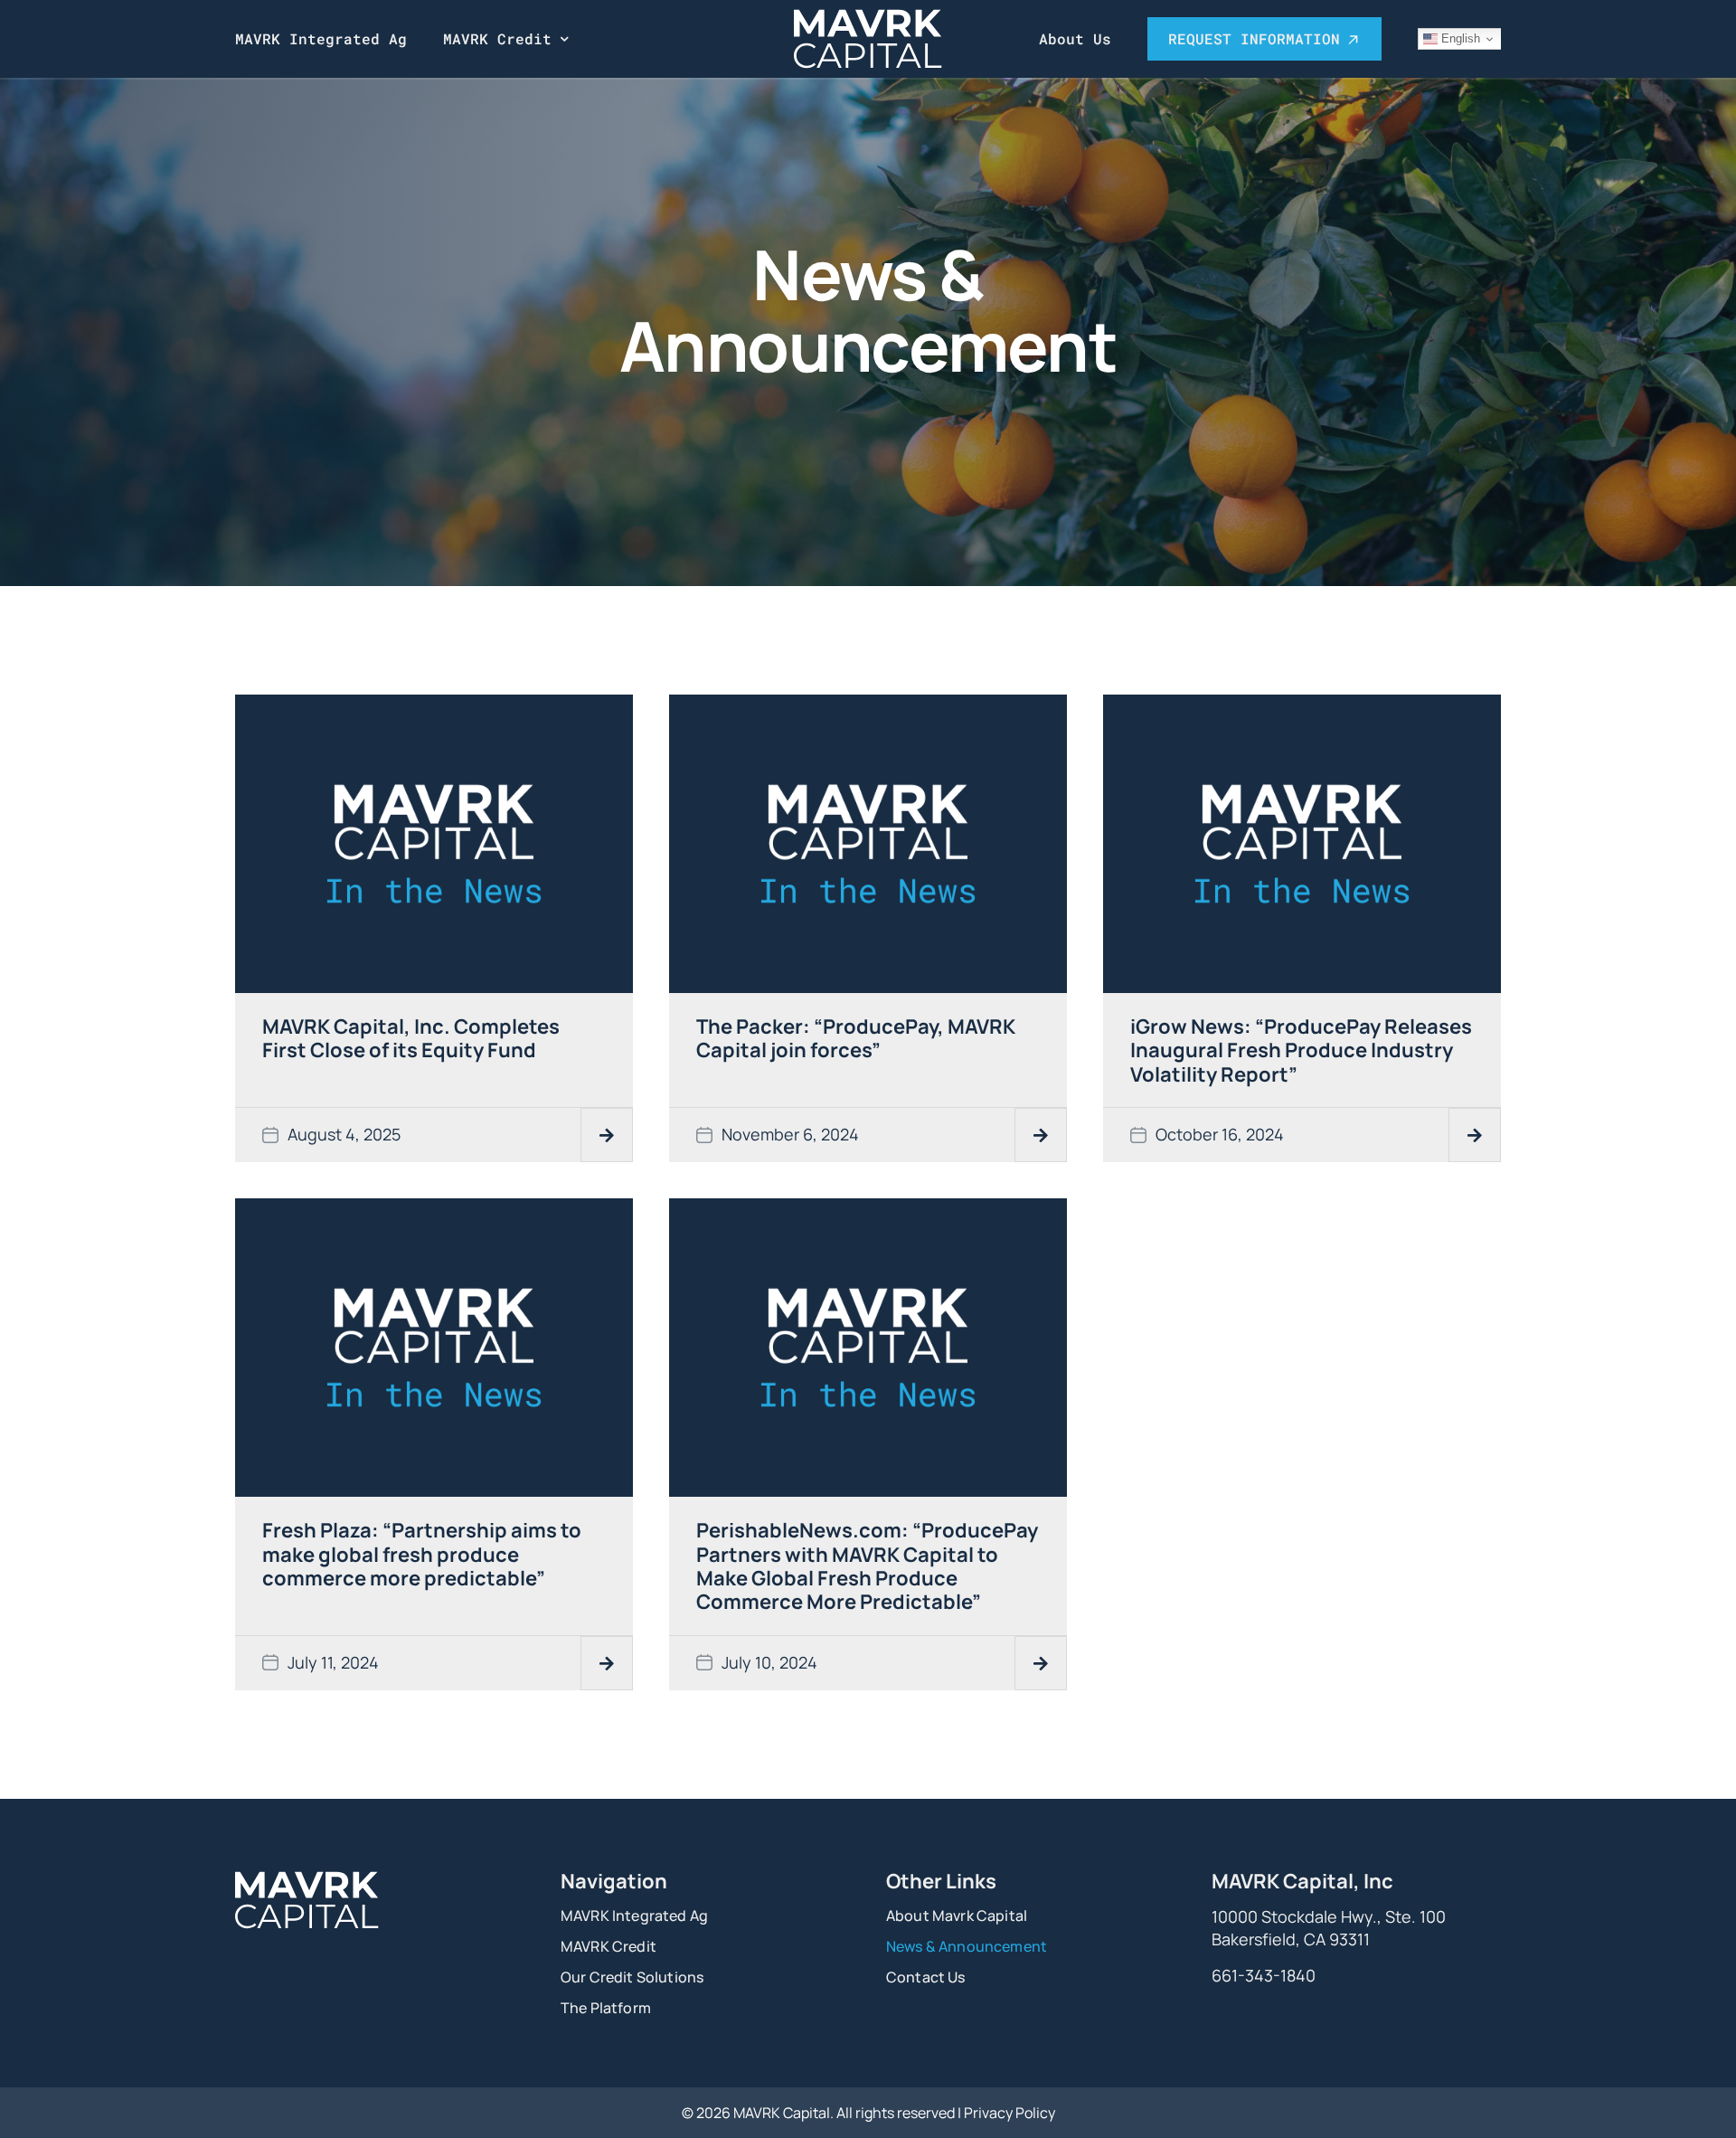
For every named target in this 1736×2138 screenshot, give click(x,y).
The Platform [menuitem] (606, 2008)
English (1459, 38)
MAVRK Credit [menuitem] (497, 38)
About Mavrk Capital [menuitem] (957, 1916)
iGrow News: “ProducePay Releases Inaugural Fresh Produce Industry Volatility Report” (1301, 1050)
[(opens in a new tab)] (434, 842)
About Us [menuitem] (1075, 38)
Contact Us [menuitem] (926, 1977)
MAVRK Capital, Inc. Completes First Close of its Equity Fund (411, 1038)
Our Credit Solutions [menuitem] (632, 1977)
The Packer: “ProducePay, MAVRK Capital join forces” (856, 1038)
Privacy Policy (1010, 2113)
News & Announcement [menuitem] (967, 1946)
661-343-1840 (1264, 1975)
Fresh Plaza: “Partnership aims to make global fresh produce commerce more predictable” (422, 1554)
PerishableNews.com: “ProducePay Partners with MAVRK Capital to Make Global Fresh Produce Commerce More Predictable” (867, 1566)
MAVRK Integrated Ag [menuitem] (321, 38)
